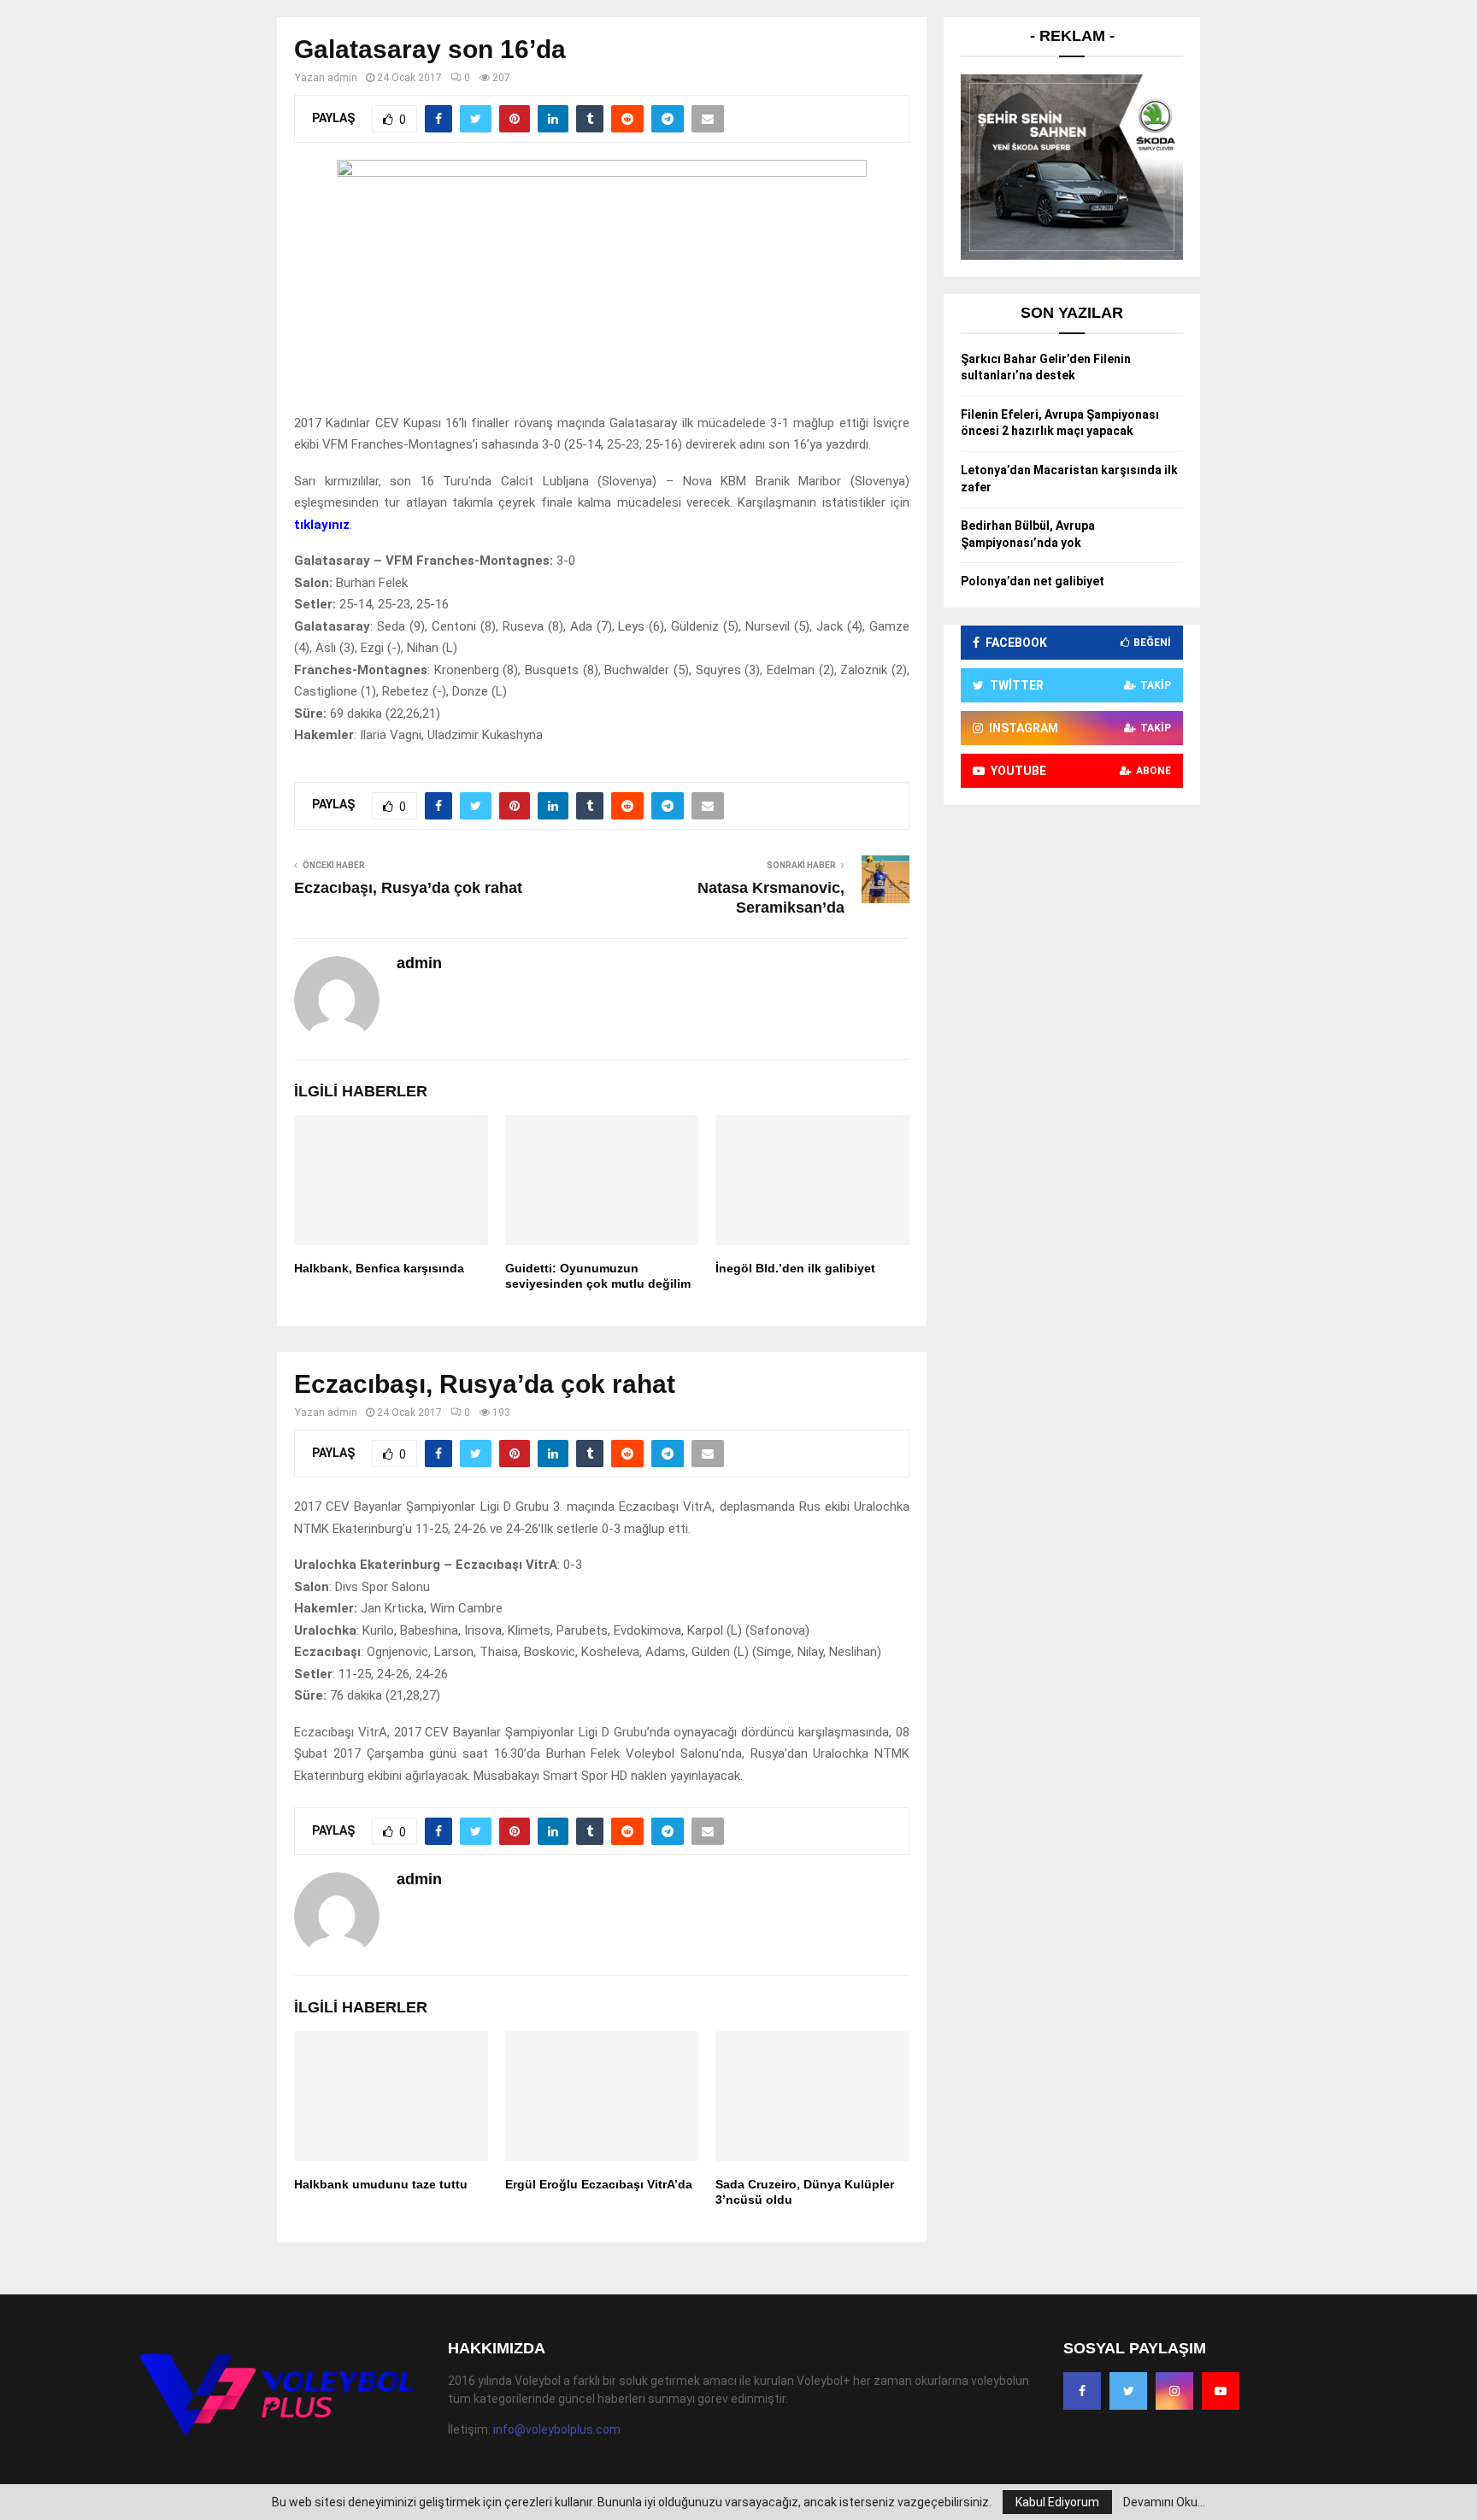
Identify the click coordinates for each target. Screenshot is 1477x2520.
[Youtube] (1221, 2391)
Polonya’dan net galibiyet (1033, 581)
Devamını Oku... (1164, 2502)
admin (342, 78)
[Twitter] (1128, 2391)
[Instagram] (1174, 2391)
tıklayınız (322, 525)
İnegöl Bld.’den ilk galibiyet (795, 1268)
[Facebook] (1082, 2391)
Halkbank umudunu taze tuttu (381, 2184)
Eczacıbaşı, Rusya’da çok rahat (408, 888)
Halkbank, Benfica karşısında (379, 1268)
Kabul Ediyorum (1057, 2502)
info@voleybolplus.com (557, 2429)
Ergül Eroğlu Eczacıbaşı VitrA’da (599, 2184)
